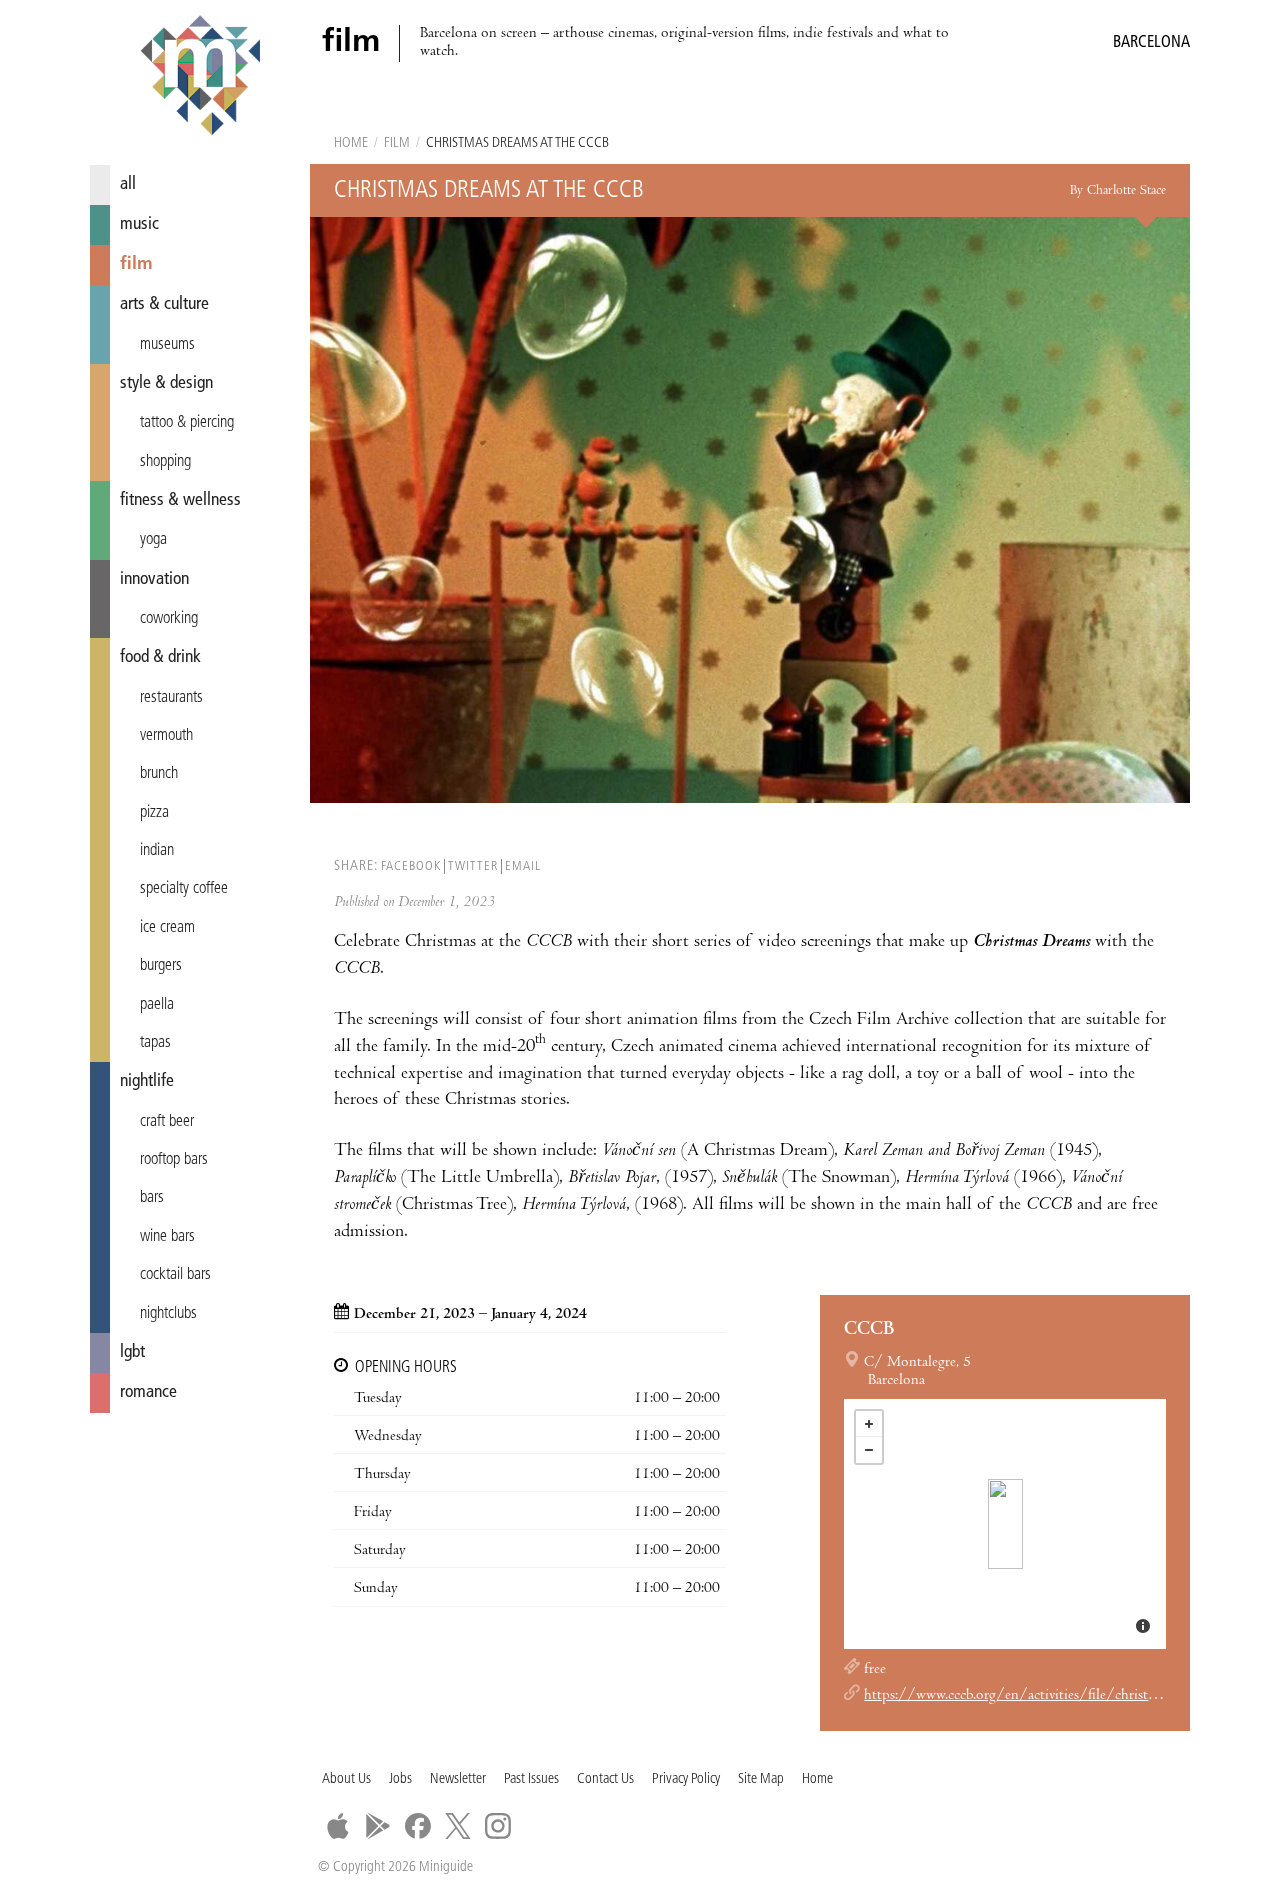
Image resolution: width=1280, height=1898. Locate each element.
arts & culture (164, 304)
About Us (346, 1779)
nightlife (147, 1081)
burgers (161, 966)
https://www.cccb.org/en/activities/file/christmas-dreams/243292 (1068, 1696)
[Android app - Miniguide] (378, 1826)
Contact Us (605, 1779)
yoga (153, 540)
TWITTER (473, 866)
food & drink (160, 657)
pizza (154, 813)
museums (167, 345)
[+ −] (1005, 1524)
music (139, 224)
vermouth (166, 736)
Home (351, 143)
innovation (154, 579)
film (136, 264)
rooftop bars (174, 1160)
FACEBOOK (411, 866)
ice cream (167, 928)
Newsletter (458, 1779)
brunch (159, 774)
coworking (169, 619)
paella (157, 1005)
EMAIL (523, 866)
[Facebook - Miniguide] (418, 1826)
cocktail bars (175, 1275)
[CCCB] (1005, 1524)
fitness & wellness (180, 500)
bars (152, 1198)
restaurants (171, 698)
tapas (155, 1043)
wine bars (167, 1237)
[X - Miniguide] (458, 1826)
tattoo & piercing (187, 423)
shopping (165, 462)
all (128, 184)
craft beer (167, 1122)
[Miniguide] (200, 78)
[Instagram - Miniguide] (498, 1826)
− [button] (869, 1450)
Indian (157, 851)
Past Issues (531, 1779)
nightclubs (168, 1314)
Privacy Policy (686, 1779)
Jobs (400, 1779)
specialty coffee (184, 889)
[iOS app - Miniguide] (338, 1826)
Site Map (761, 1779)
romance (148, 1392)
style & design (166, 383)
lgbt (132, 1352)
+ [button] (869, 1424)
